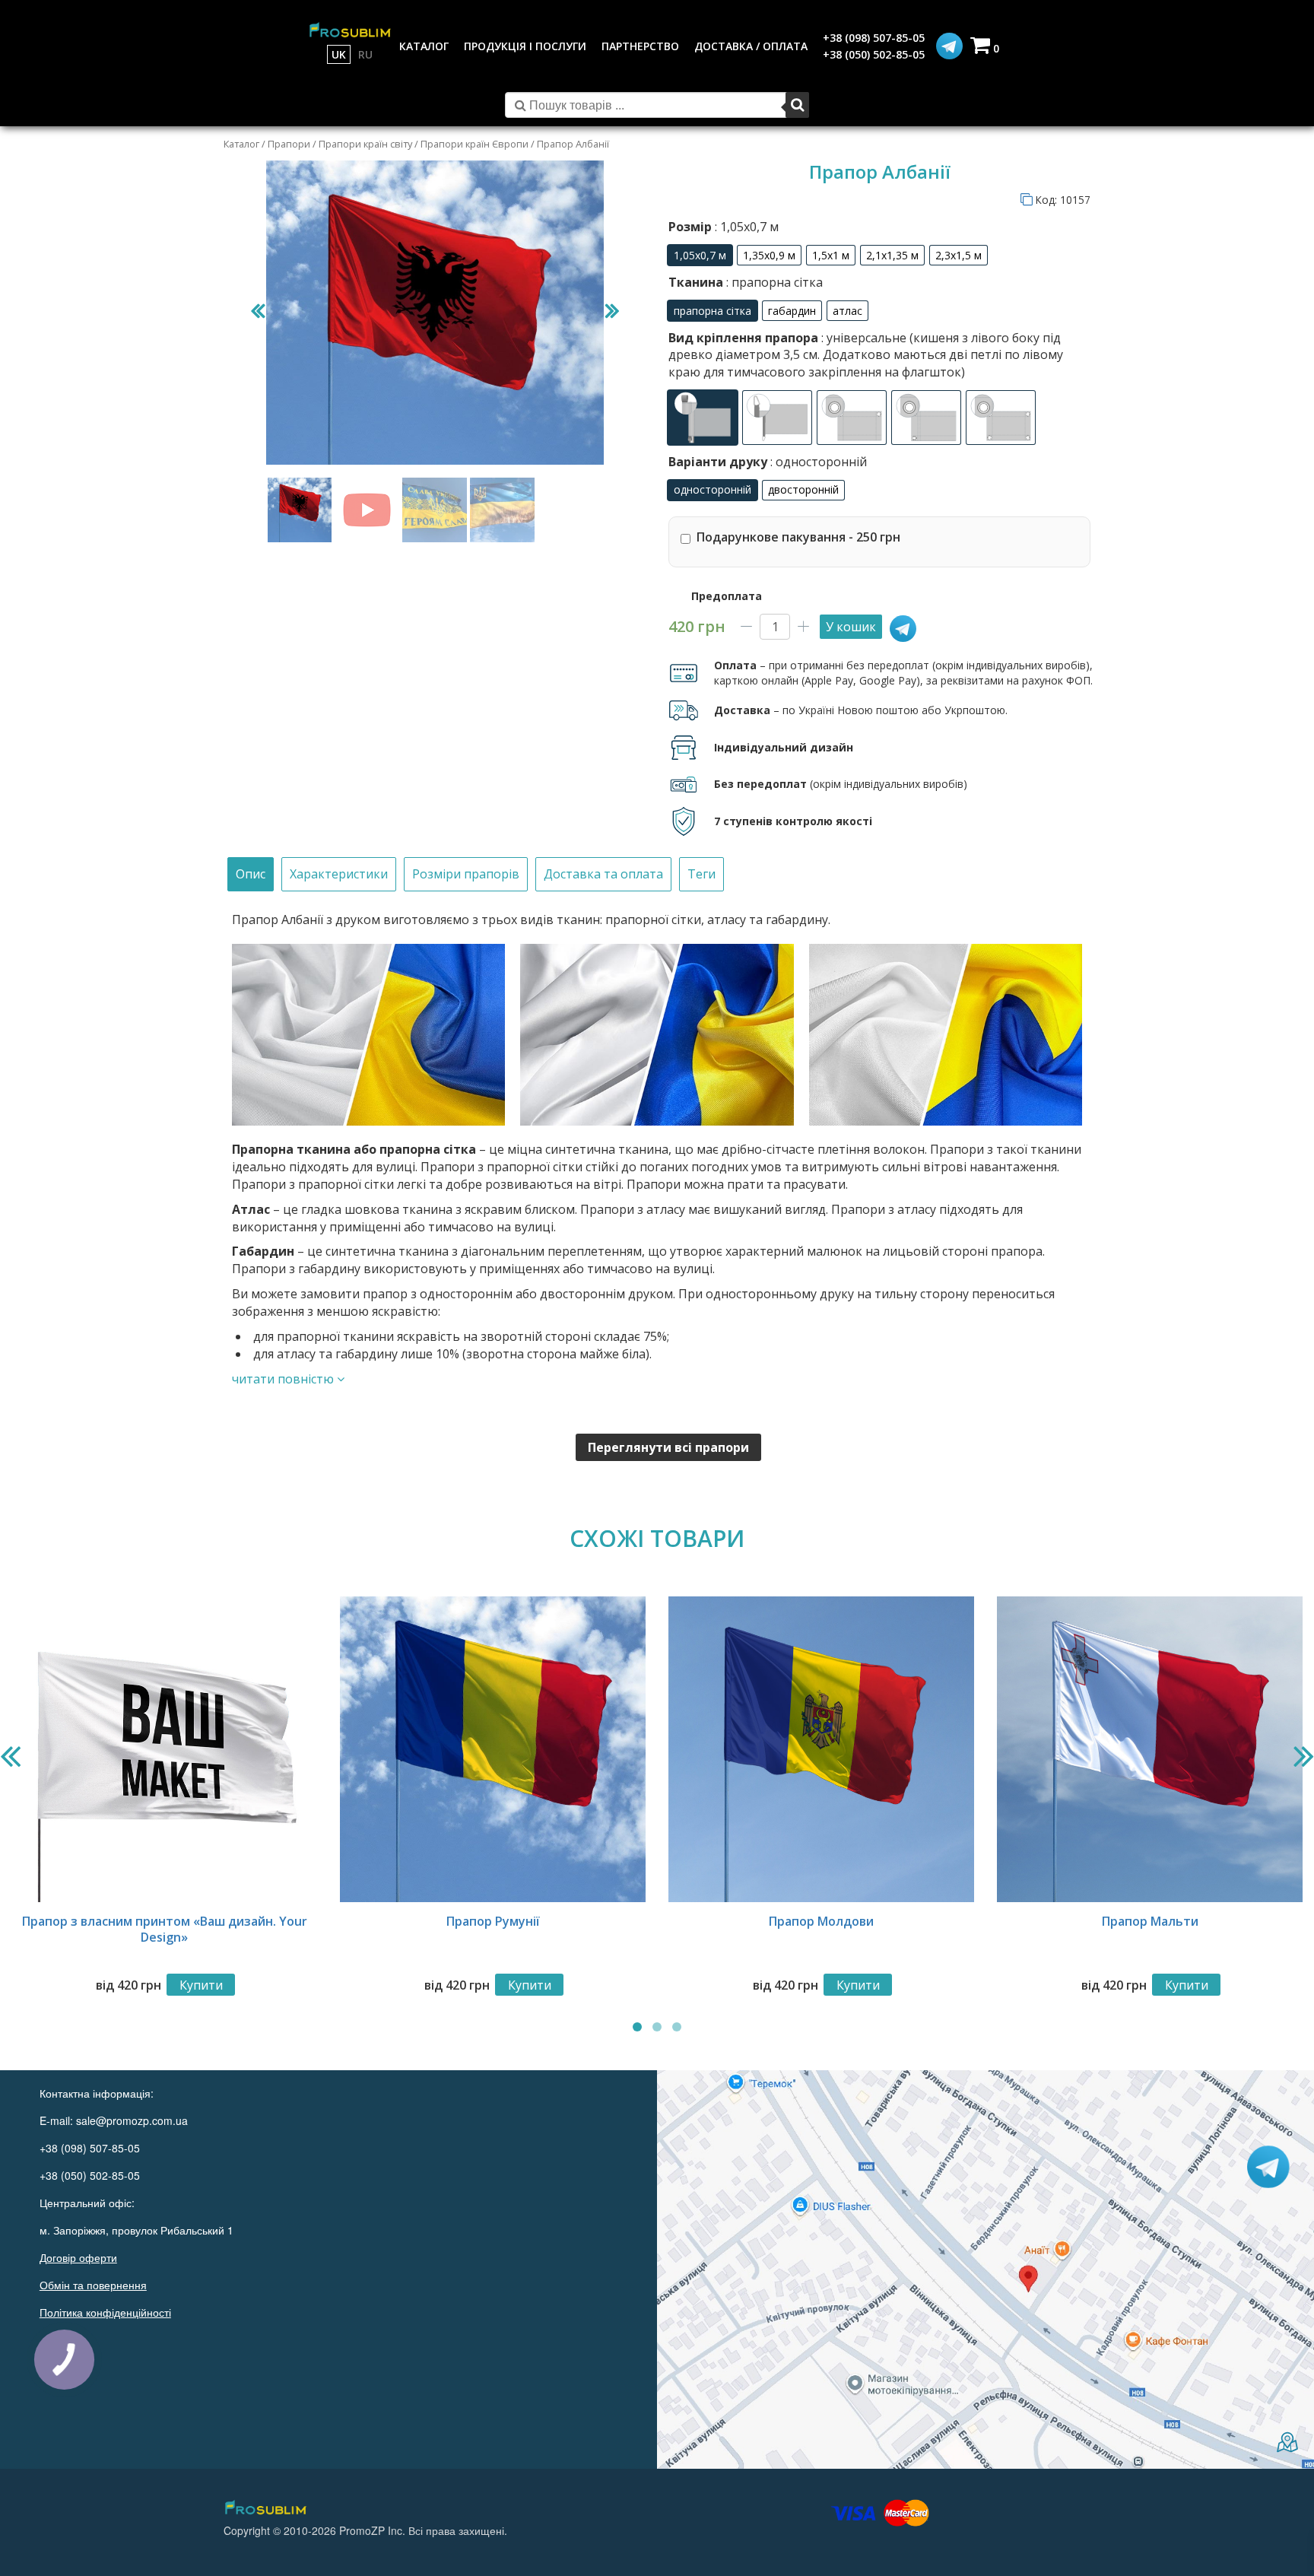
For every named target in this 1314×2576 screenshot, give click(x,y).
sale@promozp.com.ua (132, 2120)
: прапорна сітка (773, 282)
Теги (701, 874)
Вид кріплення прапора (866, 355)
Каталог (241, 144)
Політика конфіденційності (105, 2312)
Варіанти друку (768, 462)
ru (365, 54)
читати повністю (284, 1379)
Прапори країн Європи (474, 144)
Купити (201, 1985)
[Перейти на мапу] (985, 2269)
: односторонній (817, 462)
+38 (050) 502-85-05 (874, 54)
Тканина (746, 282)
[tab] (251, 874)
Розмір (724, 227)
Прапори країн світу (365, 144)
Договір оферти (78, 2257)
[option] (700, 255)
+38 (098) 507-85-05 (874, 38)
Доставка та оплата (603, 874)
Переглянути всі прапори (668, 1447)
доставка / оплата (751, 46)
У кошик (851, 627)
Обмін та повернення (93, 2285)
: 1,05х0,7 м (745, 227)
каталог (424, 46)
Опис (251, 874)
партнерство (640, 46)
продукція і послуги (525, 46)
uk (339, 54)
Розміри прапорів (466, 874)
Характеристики (339, 874)
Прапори (289, 144)
